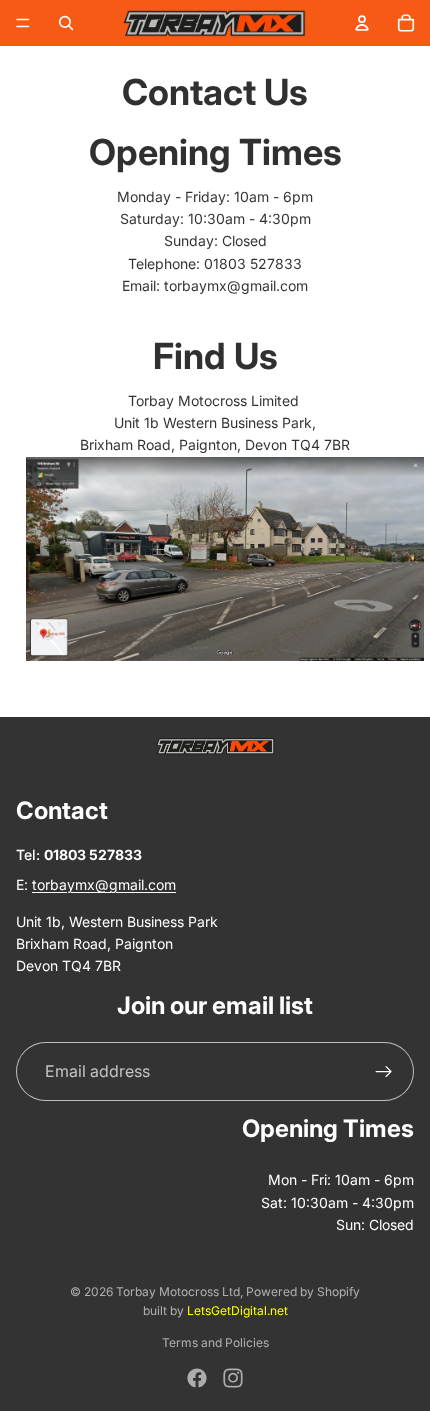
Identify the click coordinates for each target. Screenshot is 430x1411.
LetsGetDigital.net (237, 1310)
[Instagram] (233, 1378)
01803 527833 (253, 263)
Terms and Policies (215, 1342)
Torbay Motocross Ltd (178, 1291)
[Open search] (66, 23)
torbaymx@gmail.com (236, 285)
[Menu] (23, 23)
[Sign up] (384, 1072)
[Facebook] (197, 1378)
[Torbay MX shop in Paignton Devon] (215, 559)
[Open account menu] (362, 23)
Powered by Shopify (303, 1291)
